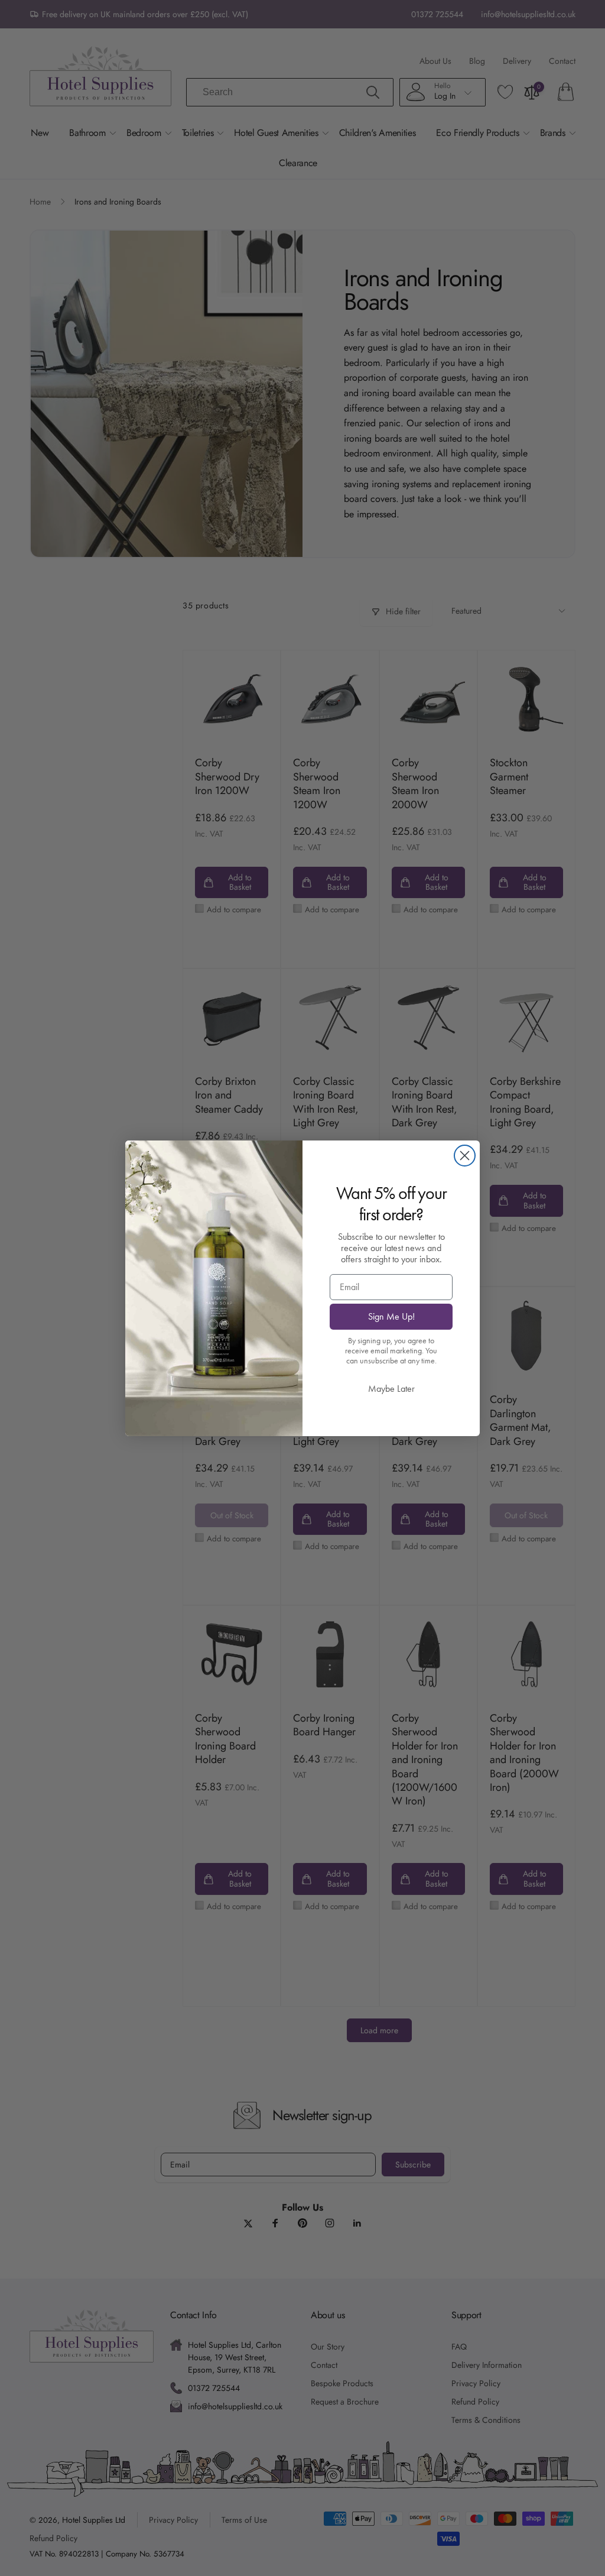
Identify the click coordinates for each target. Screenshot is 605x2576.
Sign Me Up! (391, 1316)
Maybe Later (391, 1389)
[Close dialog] (465, 1156)
